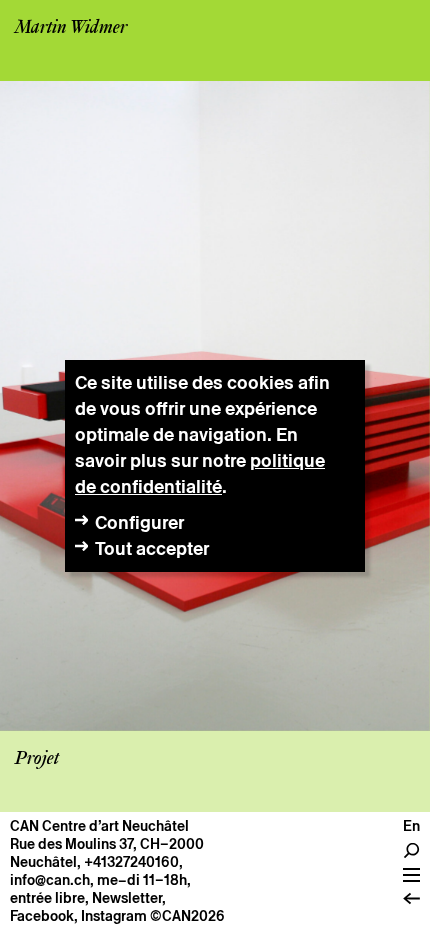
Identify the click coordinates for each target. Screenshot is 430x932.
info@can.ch (50, 880)
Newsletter (127, 898)
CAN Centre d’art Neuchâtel (99, 826)
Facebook (42, 916)
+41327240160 (131, 862)
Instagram (114, 916)
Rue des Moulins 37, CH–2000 (107, 844)
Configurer (139, 522)
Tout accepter (152, 548)
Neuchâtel (43, 862)
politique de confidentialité (200, 473)
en (411, 826)
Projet (37, 759)
